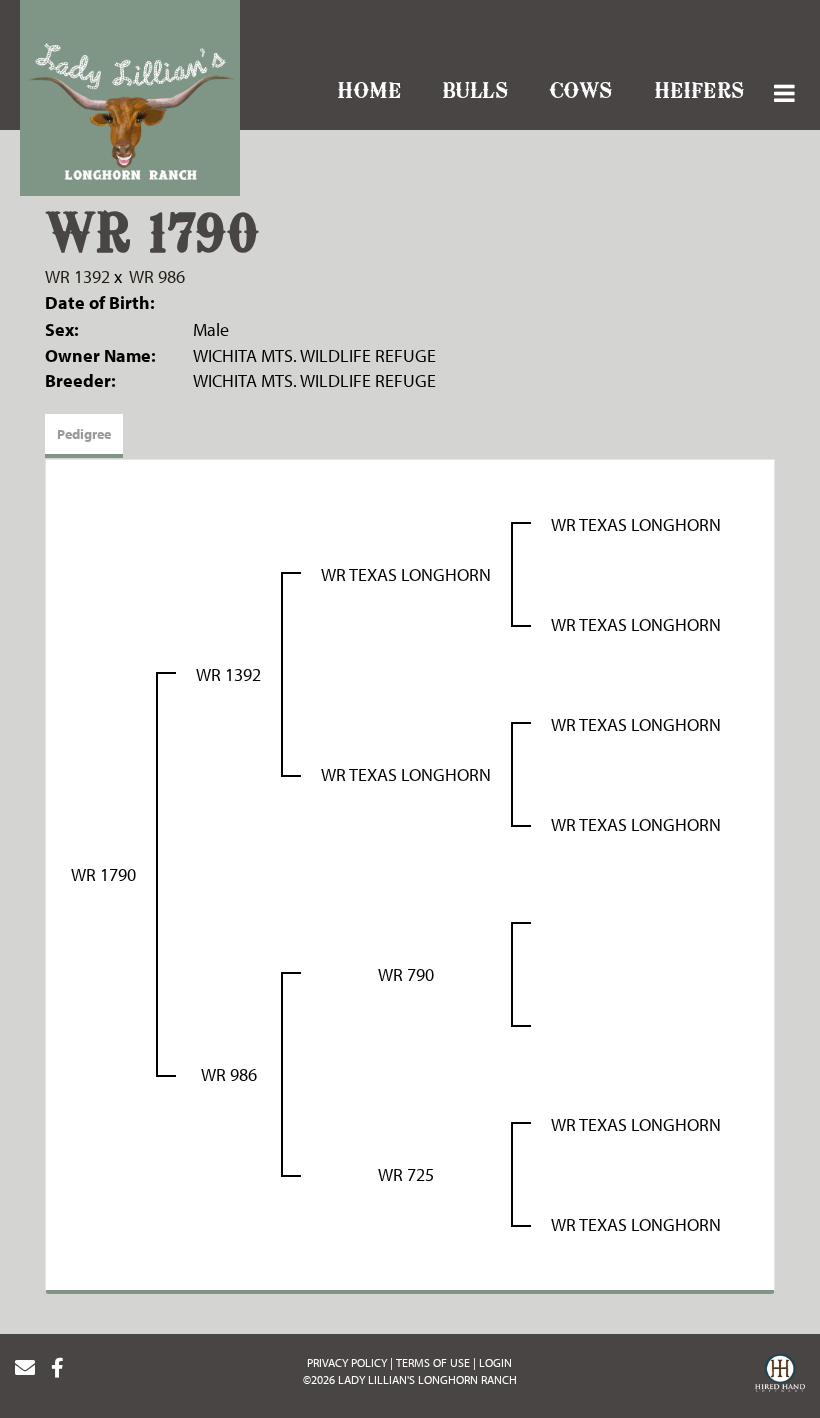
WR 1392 (77, 276)
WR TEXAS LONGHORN (406, 574)
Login (495, 1362)
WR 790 (406, 974)
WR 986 (157, 276)
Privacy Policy (347, 1362)
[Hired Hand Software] (780, 1376)
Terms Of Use (433, 1362)
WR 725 (406, 1174)
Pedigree (84, 434)
